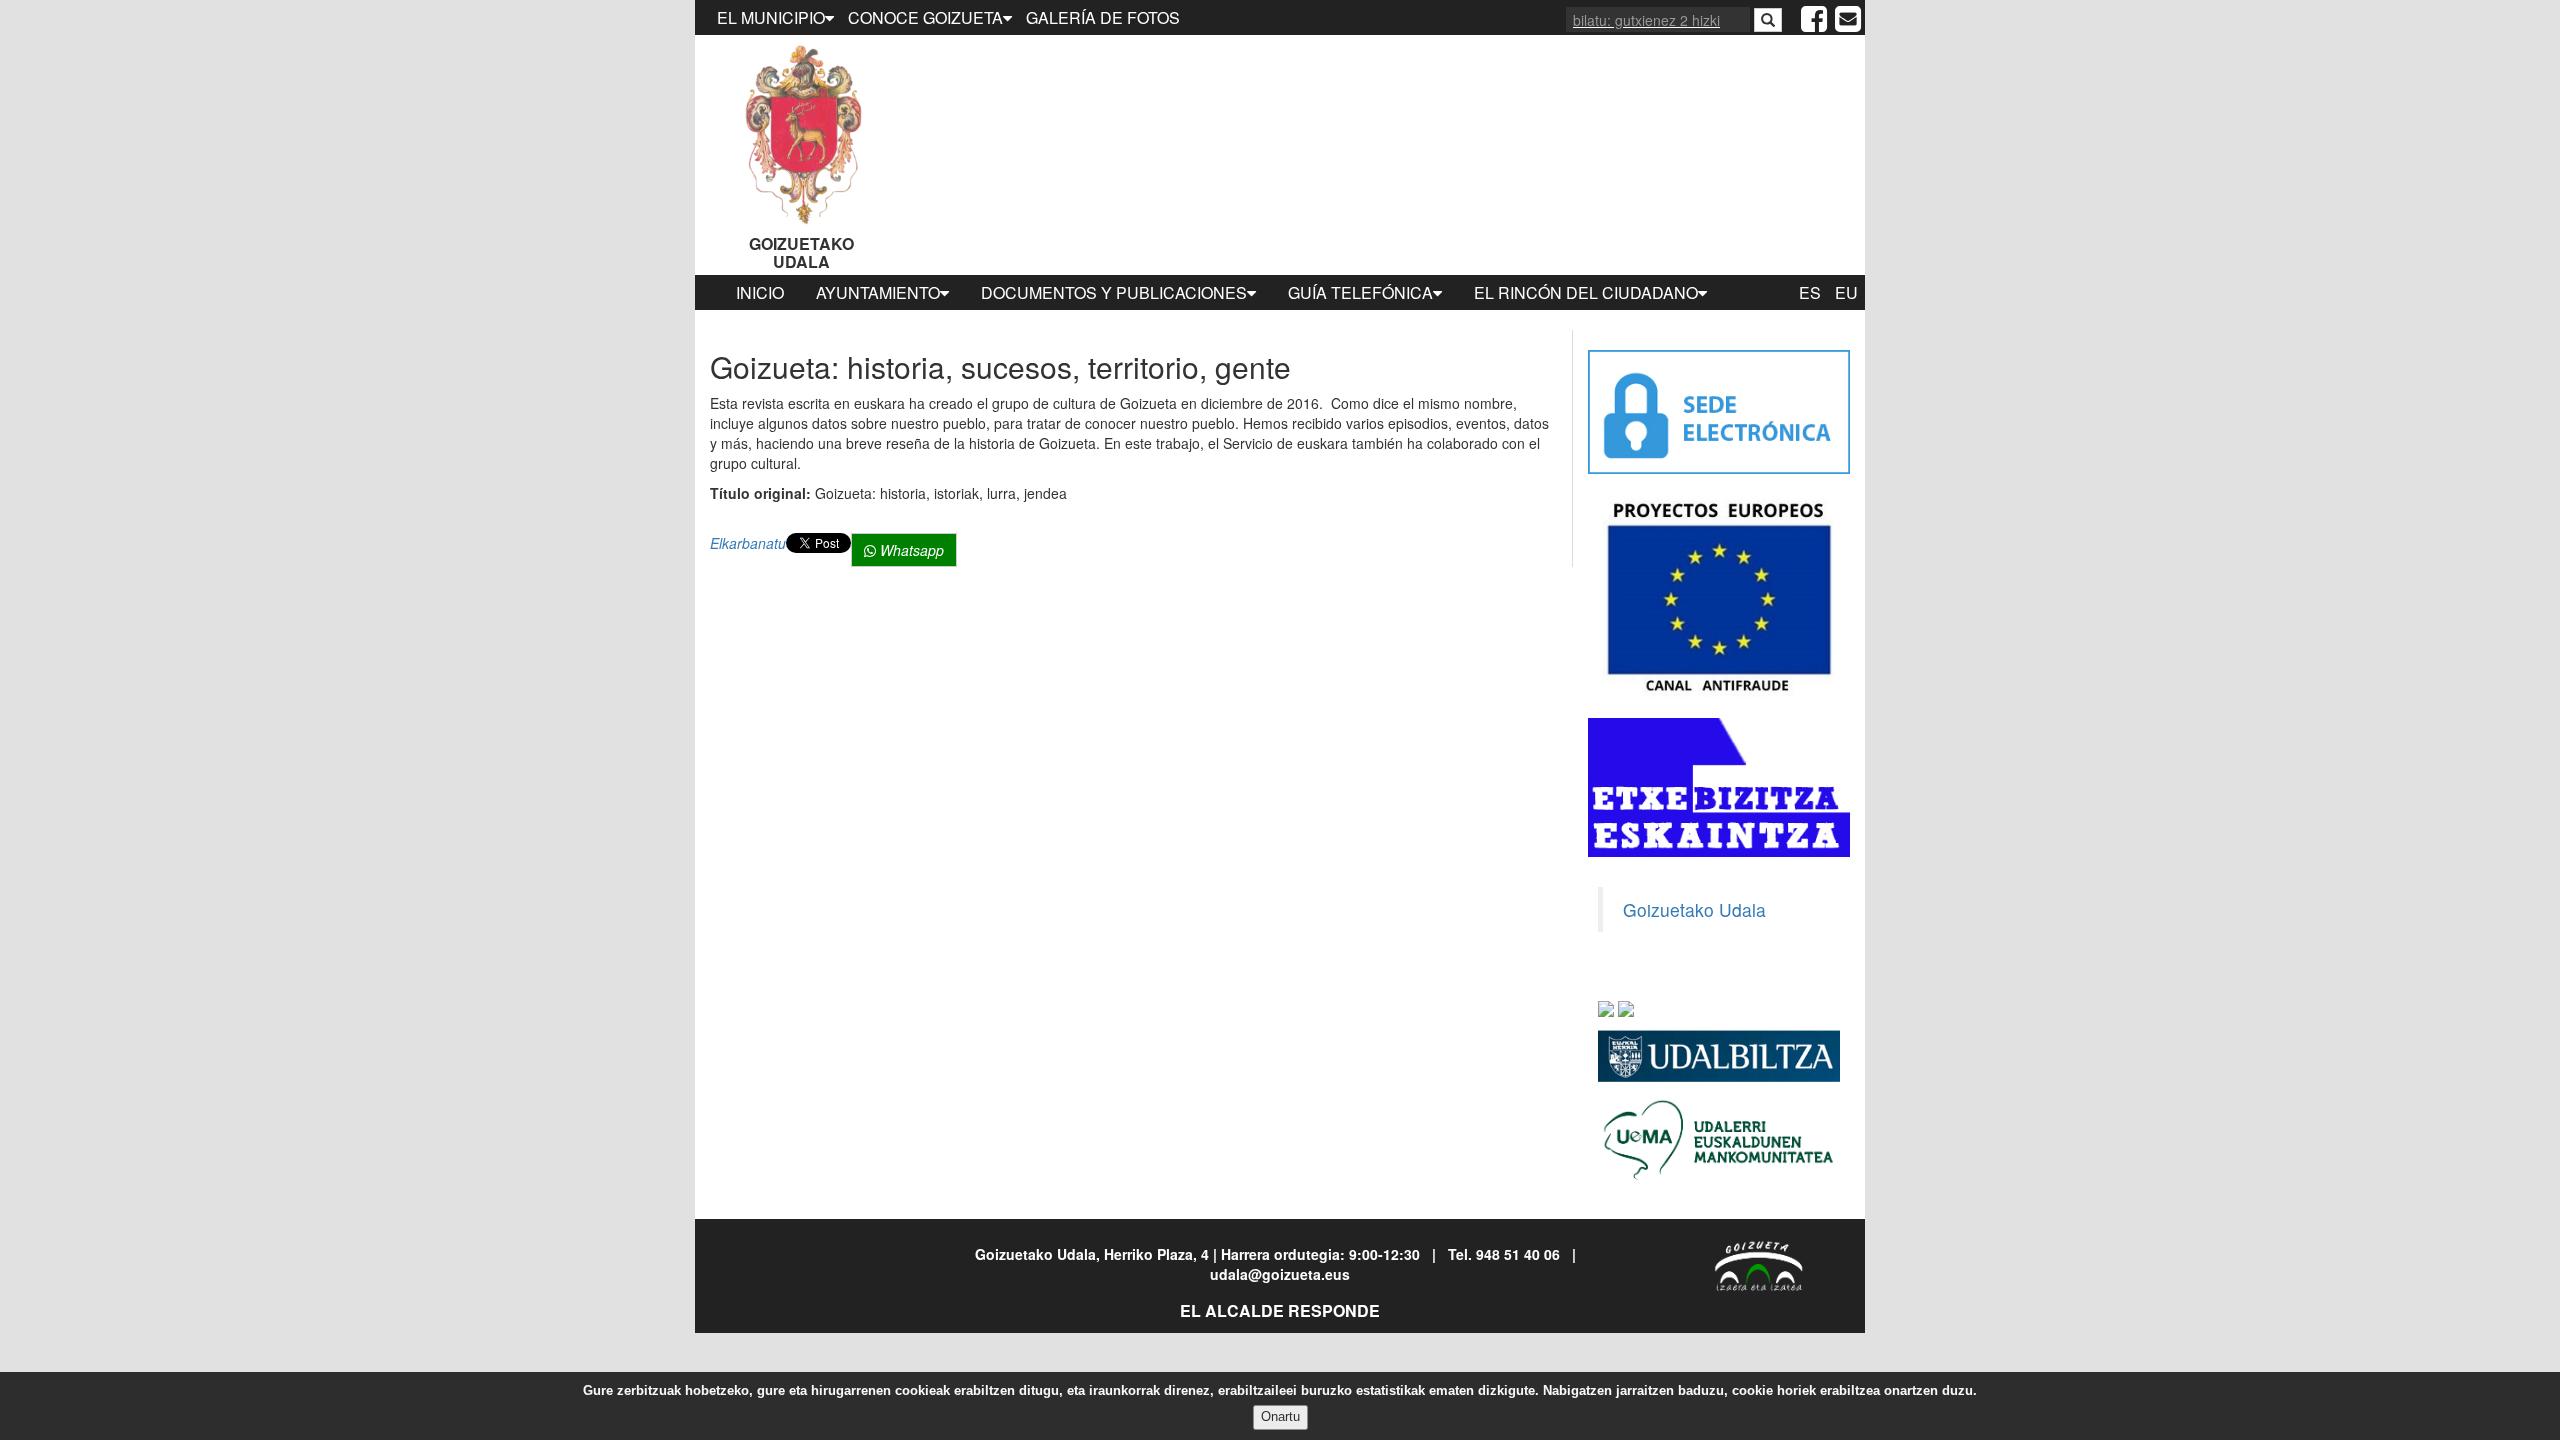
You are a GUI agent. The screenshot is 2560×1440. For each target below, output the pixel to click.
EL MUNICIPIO (771, 17)
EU (1846, 292)
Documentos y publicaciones (1114, 292)
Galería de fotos (1103, 17)
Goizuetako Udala (801, 252)
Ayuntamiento (878, 292)
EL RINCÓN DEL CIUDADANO (1586, 292)
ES (1810, 292)
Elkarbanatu (748, 543)
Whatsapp (910, 550)
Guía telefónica (1360, 292)
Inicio (760, 292)
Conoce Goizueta (925, 17)
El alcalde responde (1280, 1310)
